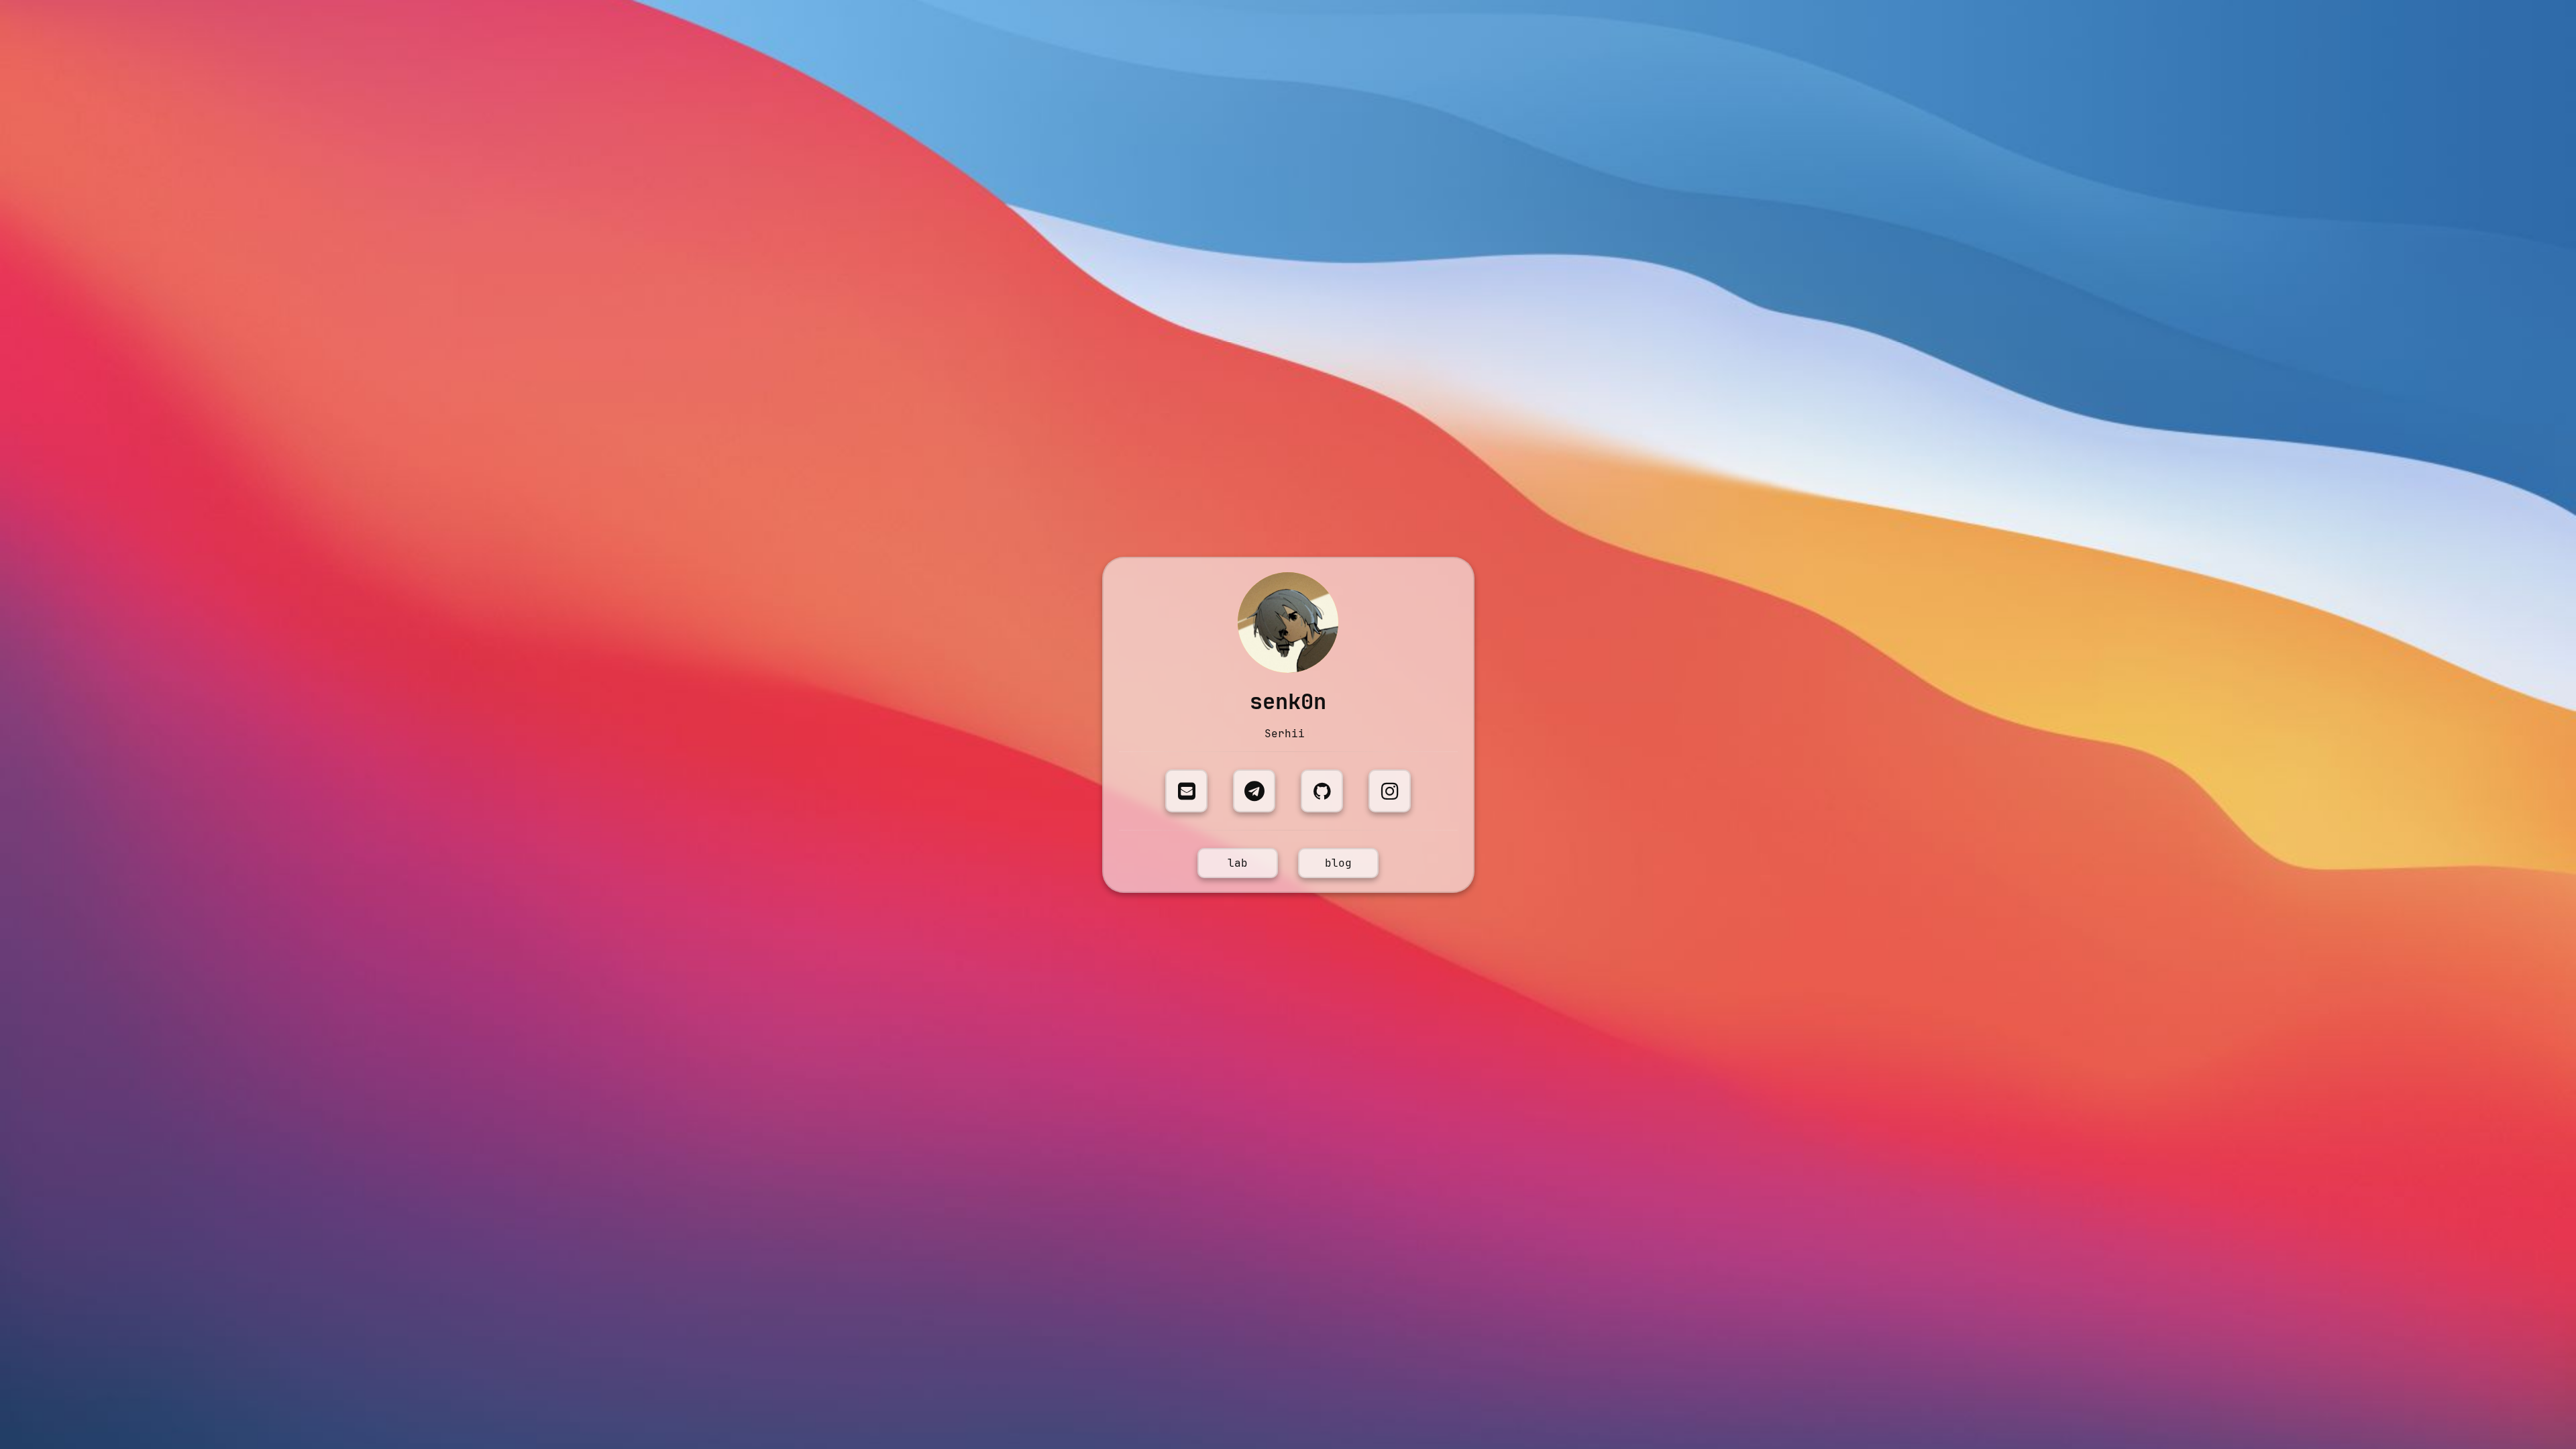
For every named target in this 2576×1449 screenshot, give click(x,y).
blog (1338, 863)
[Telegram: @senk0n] (1254, 791)
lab (1238, 863)
